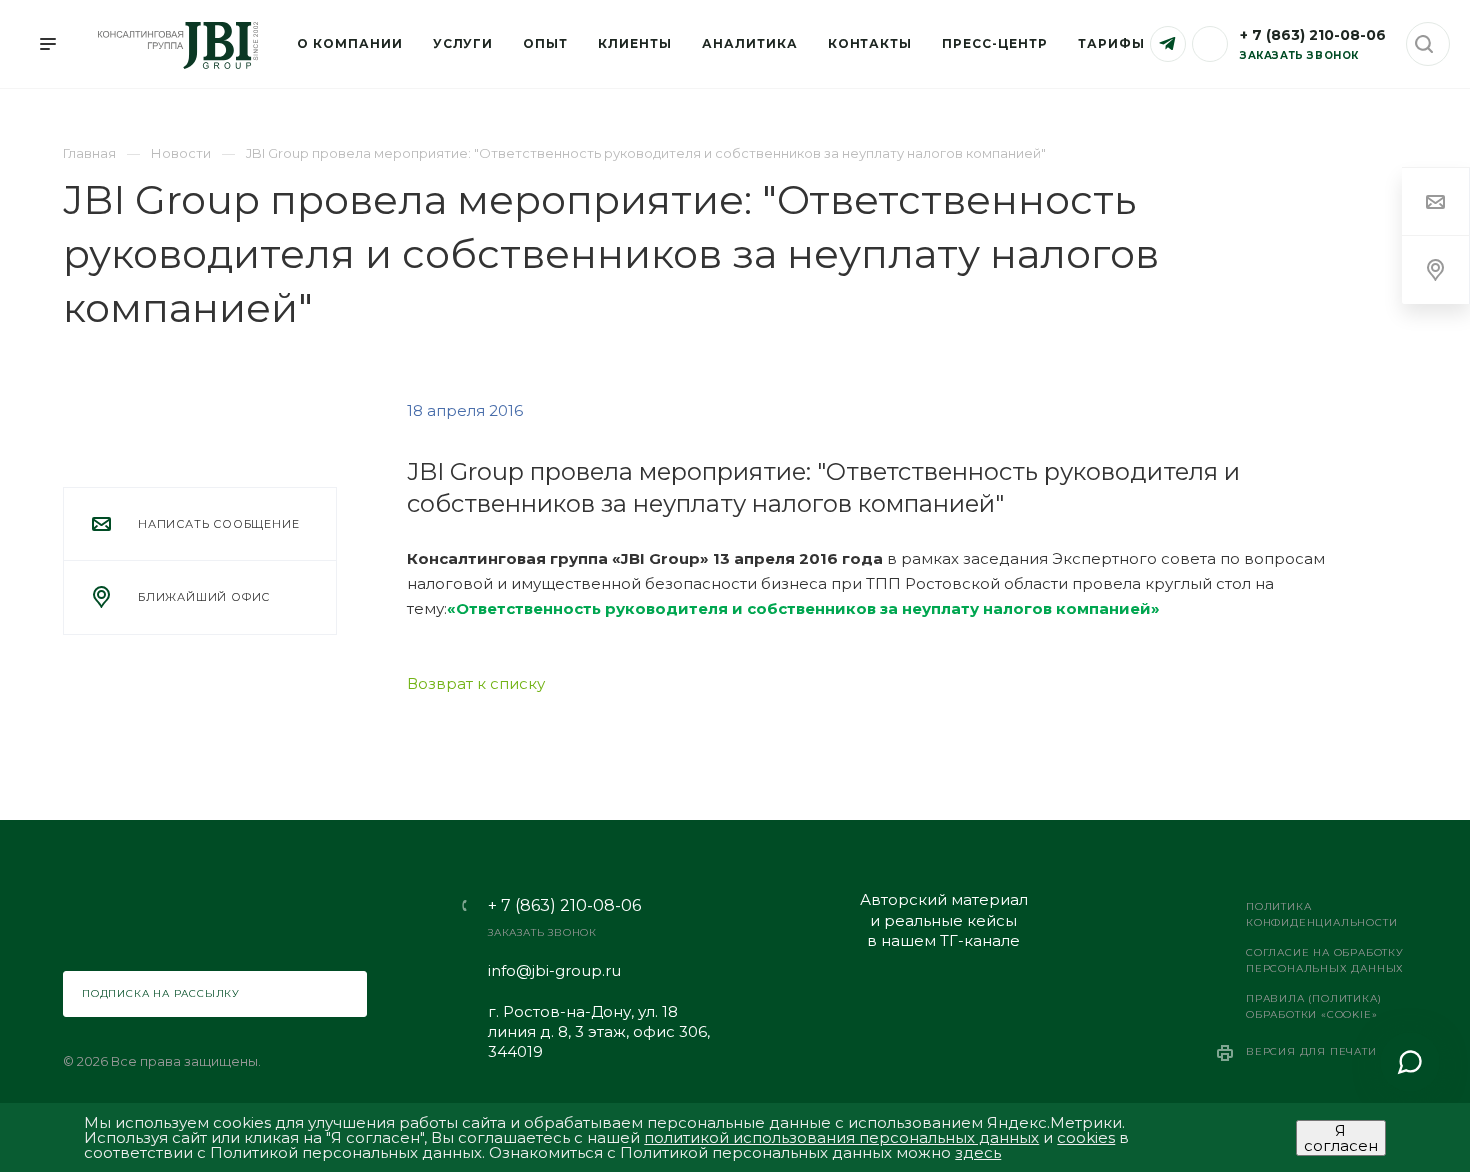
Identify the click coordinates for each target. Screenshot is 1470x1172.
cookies (1086, 1137)
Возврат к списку (476, 683)
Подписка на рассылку (161, 993)
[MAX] (1210, 44)
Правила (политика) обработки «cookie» (1313, 1006)
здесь (978, 1152)
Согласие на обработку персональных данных (1325, 960)
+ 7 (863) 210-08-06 (1313, 35)
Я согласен (1341, 1138)
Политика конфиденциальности (1321, 914)
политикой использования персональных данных (841, 1137)
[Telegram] (1168, 44)
